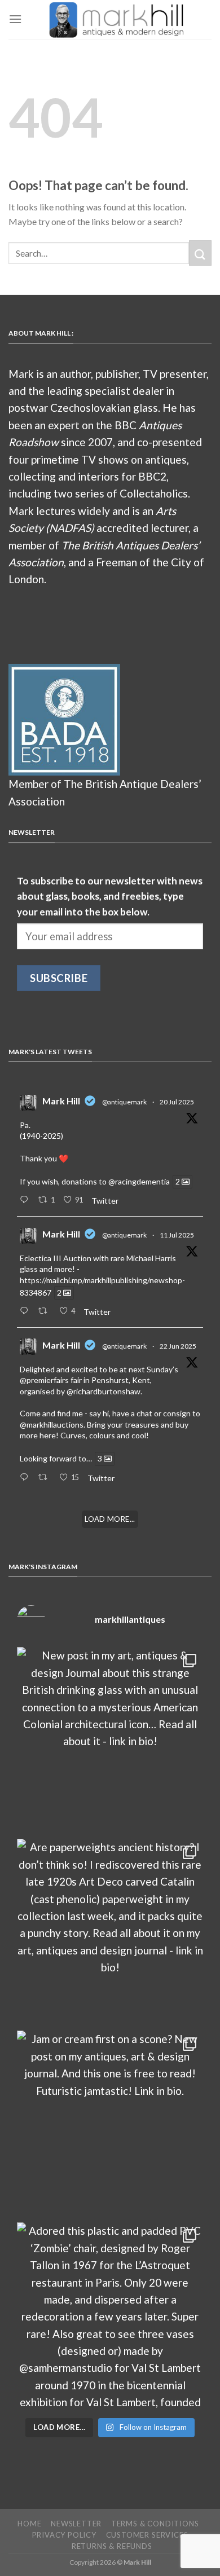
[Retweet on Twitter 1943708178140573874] (46, 1311)
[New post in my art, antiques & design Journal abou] (110, 1740)
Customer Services (147, 2535)
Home (29, 2524)
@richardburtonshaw (104, 1391)
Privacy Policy (64, 2535)
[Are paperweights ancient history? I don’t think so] (110, 1932)
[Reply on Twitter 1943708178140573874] (26, 1311)
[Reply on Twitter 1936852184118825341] (26, 1478)
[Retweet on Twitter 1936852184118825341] (46, 1478)
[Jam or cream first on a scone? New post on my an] (110, 2124)
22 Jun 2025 (178, 1346)
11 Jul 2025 (177, 1235)
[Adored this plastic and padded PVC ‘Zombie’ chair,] (110, 2315)
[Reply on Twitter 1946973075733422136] (26, 1200)
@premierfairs (44, 1380)
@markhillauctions (52, 1424)
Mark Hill (61, 1101)
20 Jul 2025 (177, 1102)
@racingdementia (139, 1181)
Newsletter (76, 2524)
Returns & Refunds (112, 2546)
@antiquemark (124, 1102)
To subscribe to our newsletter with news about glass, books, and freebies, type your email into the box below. (110, 896)
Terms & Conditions (155, 2524)
